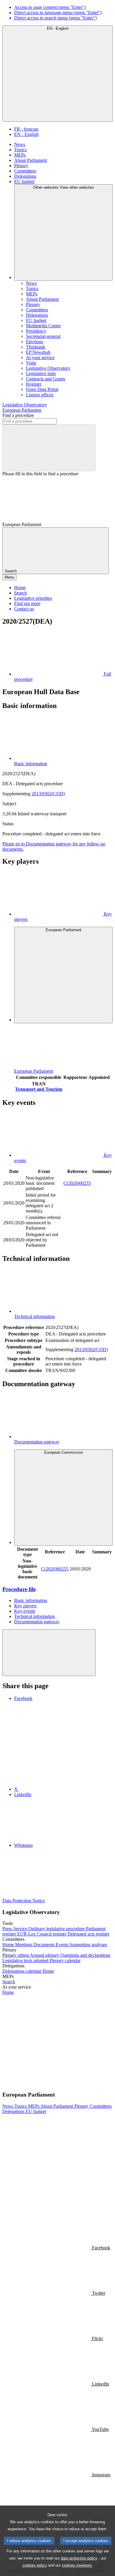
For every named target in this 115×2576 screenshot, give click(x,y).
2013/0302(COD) (48, 794)
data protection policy (79, 2558)
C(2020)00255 (77, 1183)
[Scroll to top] (49, 1653)
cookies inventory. (77, 2565)
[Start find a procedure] (49, 448)
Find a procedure (18, 415)
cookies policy (35, 2565)
